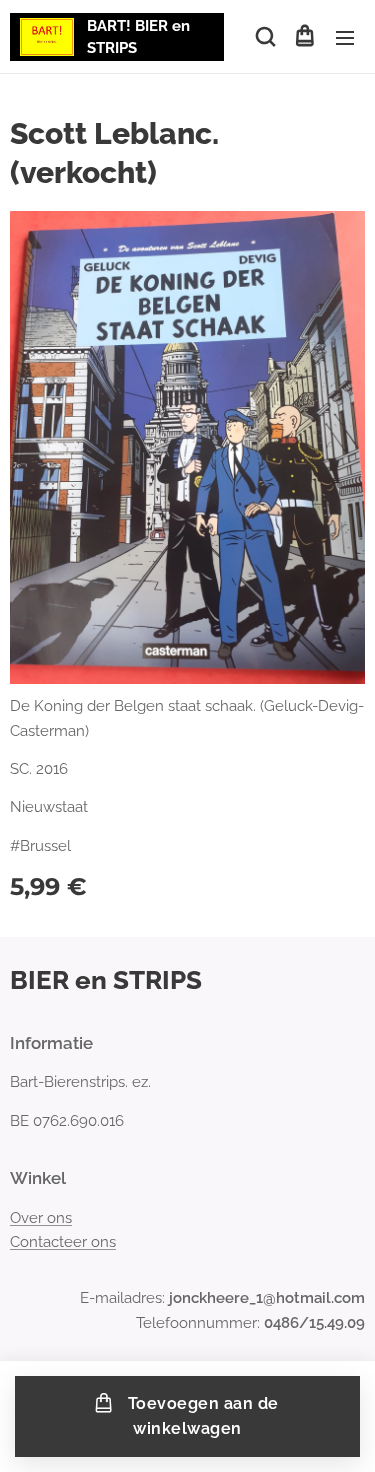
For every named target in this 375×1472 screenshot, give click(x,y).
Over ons (41, 1218)
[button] (264, 37)
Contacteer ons (63, 1242)
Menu (345, 37)
